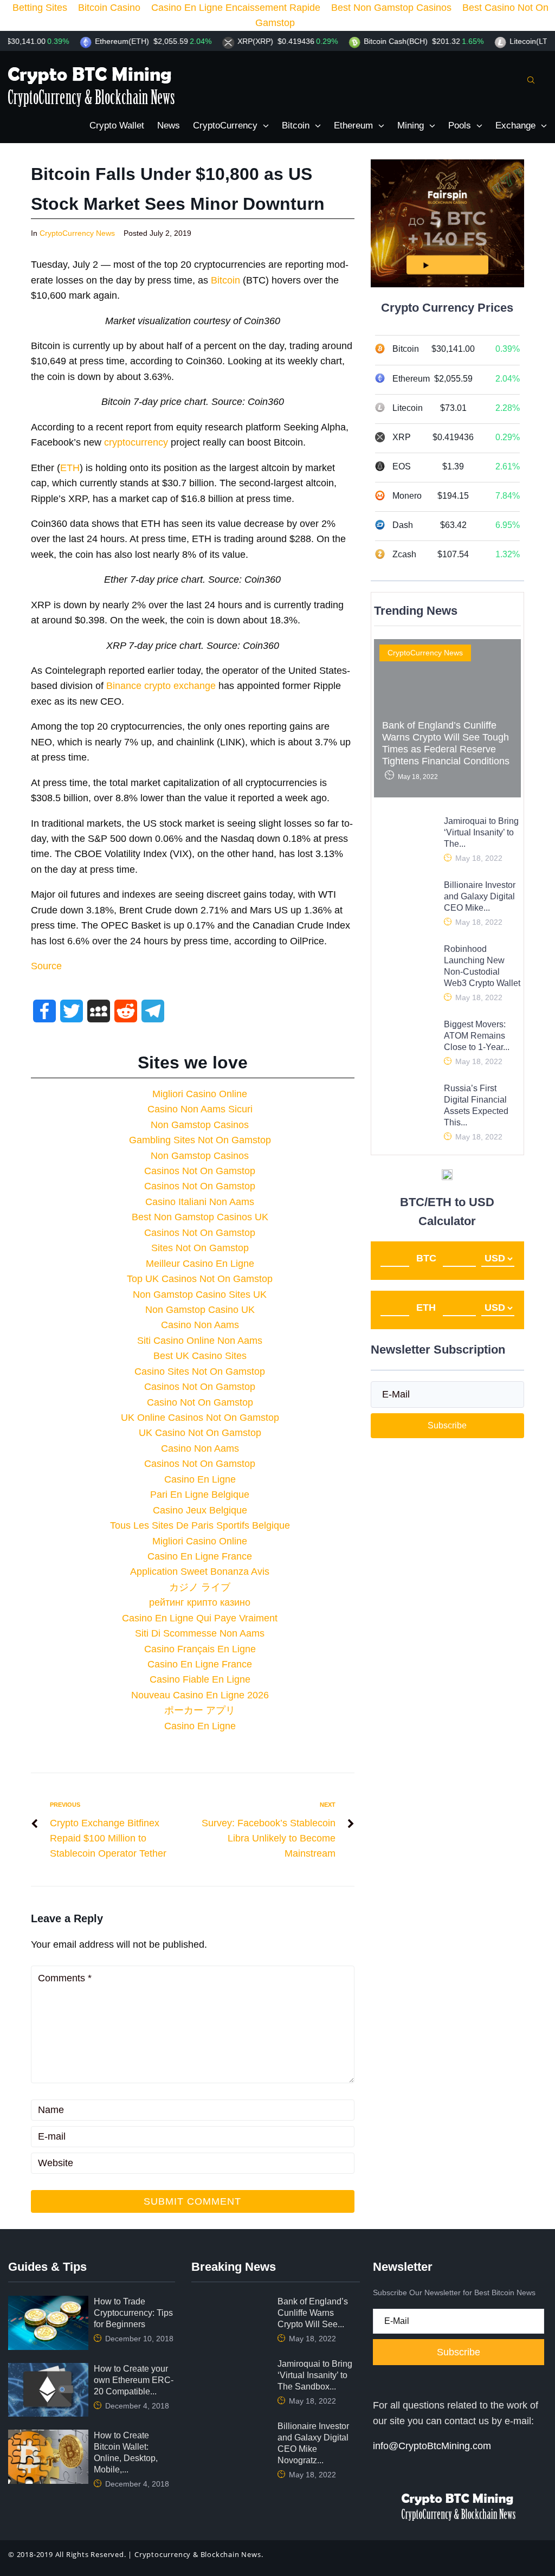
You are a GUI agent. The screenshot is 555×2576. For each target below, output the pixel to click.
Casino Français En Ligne (200, 1649)
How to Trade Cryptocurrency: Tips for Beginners (133, 2313)
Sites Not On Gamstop (200, 1248)
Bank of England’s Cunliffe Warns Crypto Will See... (313, 2313)
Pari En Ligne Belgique (200, 1495)
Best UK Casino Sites (200, 1356)
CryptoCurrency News (77, 233)
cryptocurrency (136, 442)
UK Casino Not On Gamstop (200, 1433)
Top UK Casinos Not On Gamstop (200, 1279)
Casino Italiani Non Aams (200, 1202)
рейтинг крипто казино (200, 1602)
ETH (70, 468)
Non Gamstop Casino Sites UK (200, 1295)
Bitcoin (225, 280)
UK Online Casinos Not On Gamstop (200, 1418)
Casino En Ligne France (200, 1556)
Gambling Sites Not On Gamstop (200, 1140)
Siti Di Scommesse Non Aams (200, 1633)
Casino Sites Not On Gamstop (200, 1371)
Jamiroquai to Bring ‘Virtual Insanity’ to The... (481, 832)
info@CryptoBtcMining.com (432, 2446)
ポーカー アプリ (200, 1710)
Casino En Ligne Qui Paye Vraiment (200, 1618)
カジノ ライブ (200, 1587)
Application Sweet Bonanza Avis (200, 1572)
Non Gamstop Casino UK (200, 1310)
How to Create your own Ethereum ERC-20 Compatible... (134, 2380)
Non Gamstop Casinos (200, 1125)
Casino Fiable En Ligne (200, 1679)
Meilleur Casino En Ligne (200, 1264)
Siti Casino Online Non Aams (200, 1341)
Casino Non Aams (200, 1325)
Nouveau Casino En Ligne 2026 (200, 1695)
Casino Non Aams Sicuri (200, 1109)
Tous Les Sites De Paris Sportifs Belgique (200, 1525)
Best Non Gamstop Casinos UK (200, 1217)
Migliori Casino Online (200, 1094)
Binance (124, 686)
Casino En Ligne (200, 1479)
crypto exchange (180, 686)
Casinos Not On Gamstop (200, 1171)
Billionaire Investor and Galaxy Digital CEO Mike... (480, 896)
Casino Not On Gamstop (200, 1402)
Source (46, 966)
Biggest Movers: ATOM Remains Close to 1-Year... (477, 1036)
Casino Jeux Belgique (200, 1510)
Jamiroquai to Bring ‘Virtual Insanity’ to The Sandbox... (315, 2375)
